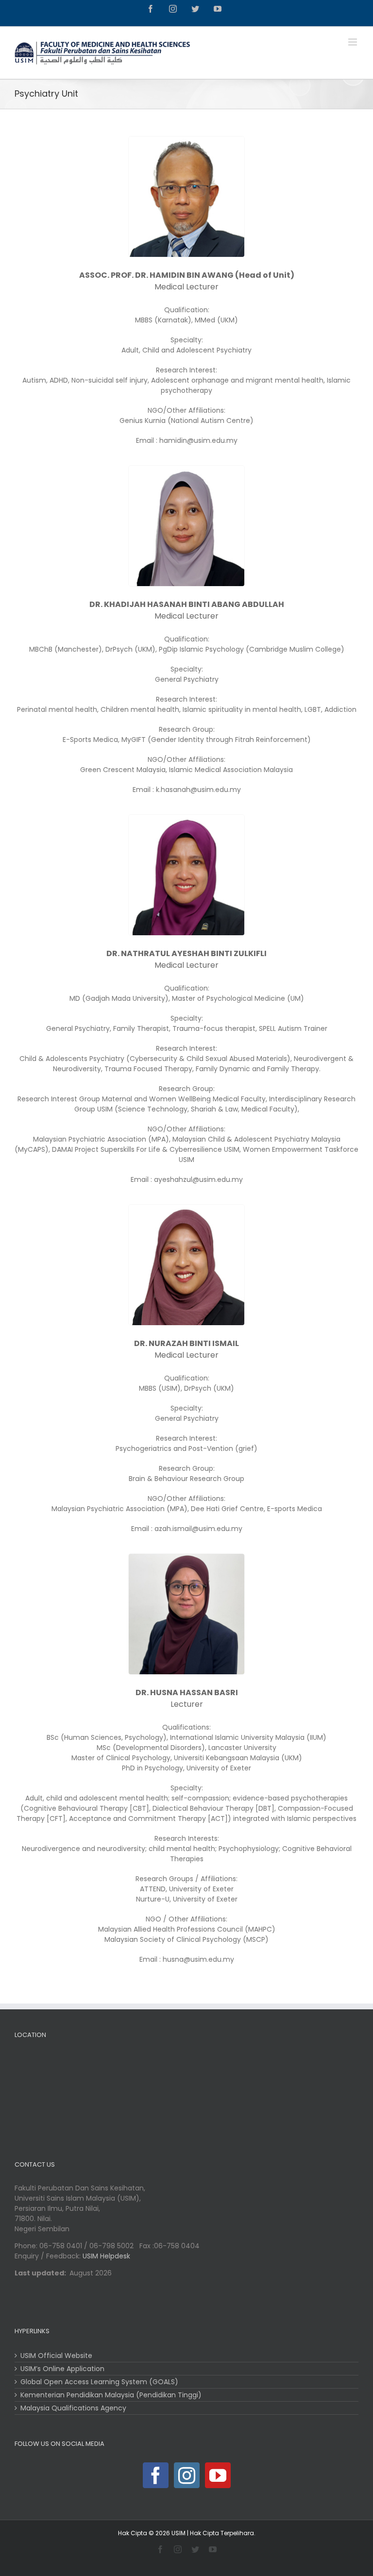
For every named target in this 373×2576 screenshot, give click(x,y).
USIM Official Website (56, 2356)
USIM (178, 2533)
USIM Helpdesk (106, 2256)
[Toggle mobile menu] (353, 42)
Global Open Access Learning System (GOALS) (99, 2382)
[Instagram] (187, 2475)
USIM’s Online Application (62, 2369)
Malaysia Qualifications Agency (73, 2408)
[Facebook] (156, 2475)
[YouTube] (218, 2475)
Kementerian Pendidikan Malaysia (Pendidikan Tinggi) (111, 2395)
